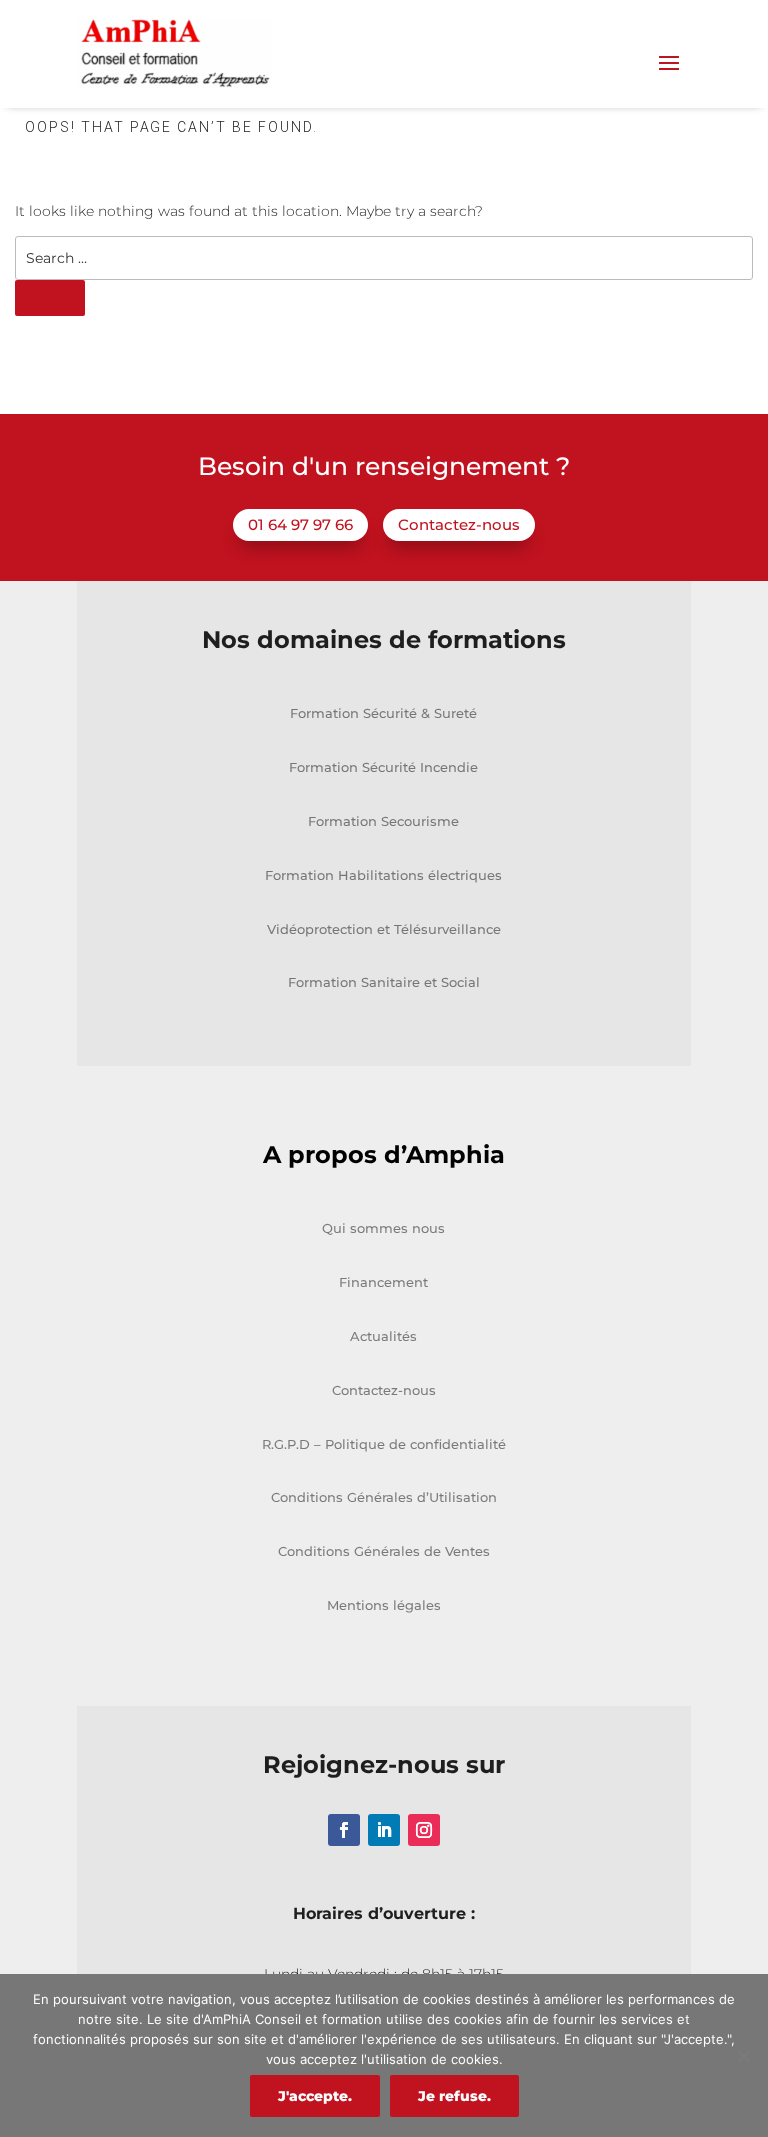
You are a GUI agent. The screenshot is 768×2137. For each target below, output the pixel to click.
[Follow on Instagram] (424, 1830)
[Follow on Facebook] (344, 1830)
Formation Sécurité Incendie (383, 767)
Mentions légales (384, 1605)
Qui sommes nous (383, 1228)
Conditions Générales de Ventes (384, 1551)
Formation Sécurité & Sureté (383, 713)
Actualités (383, 1336)
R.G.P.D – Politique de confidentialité (384, 1444)
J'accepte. (315, 2096)
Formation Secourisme (383, 821)
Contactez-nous (459, 524)
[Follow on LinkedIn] (384, 1830)
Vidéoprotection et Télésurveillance (384, 929)
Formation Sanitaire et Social (384, 982)
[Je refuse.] (743, 2056)
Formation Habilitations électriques (383, 875)
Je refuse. (454, 2096)
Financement (383, 1282)
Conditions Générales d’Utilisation (384, 1497)
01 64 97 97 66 (300, 524)
